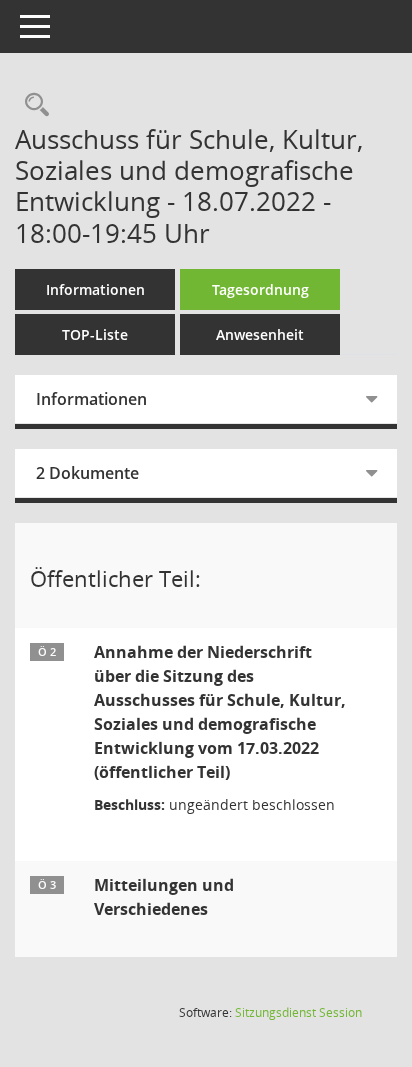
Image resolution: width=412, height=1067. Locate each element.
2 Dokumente (87, 473)
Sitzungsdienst (298, 1012)
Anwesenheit (260, 334)
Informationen (95, 289)
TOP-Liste (95, 334)
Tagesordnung (260, 289)
